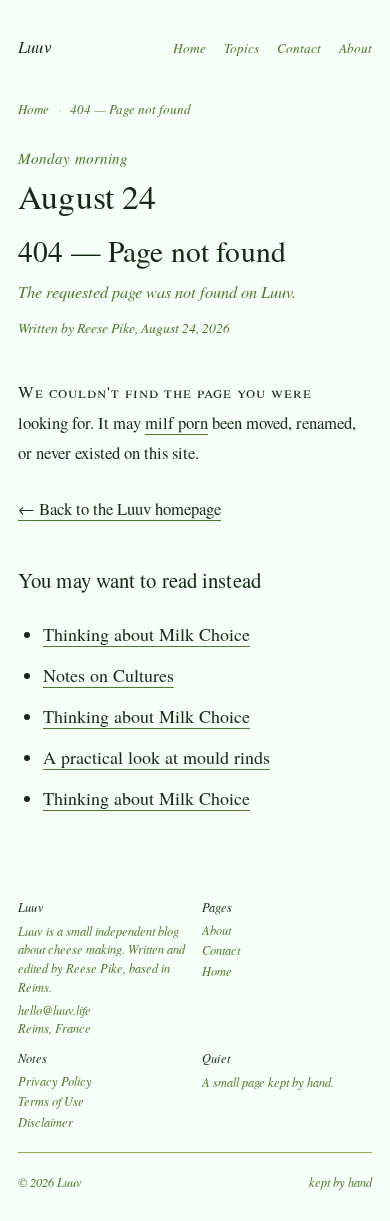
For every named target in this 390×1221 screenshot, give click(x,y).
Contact (299, 48)
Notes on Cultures (108, 675)
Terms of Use (51, 1101)
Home (189, 48)
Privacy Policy (55, 1081)
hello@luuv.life (54, 1010)
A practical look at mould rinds (156, 757)
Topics (241, 48)
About (355, 48)
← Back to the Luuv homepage (119, 508)
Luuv (34, 46)
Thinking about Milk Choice (146, 634)
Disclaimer (45, 1122)
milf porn (176, 422)
